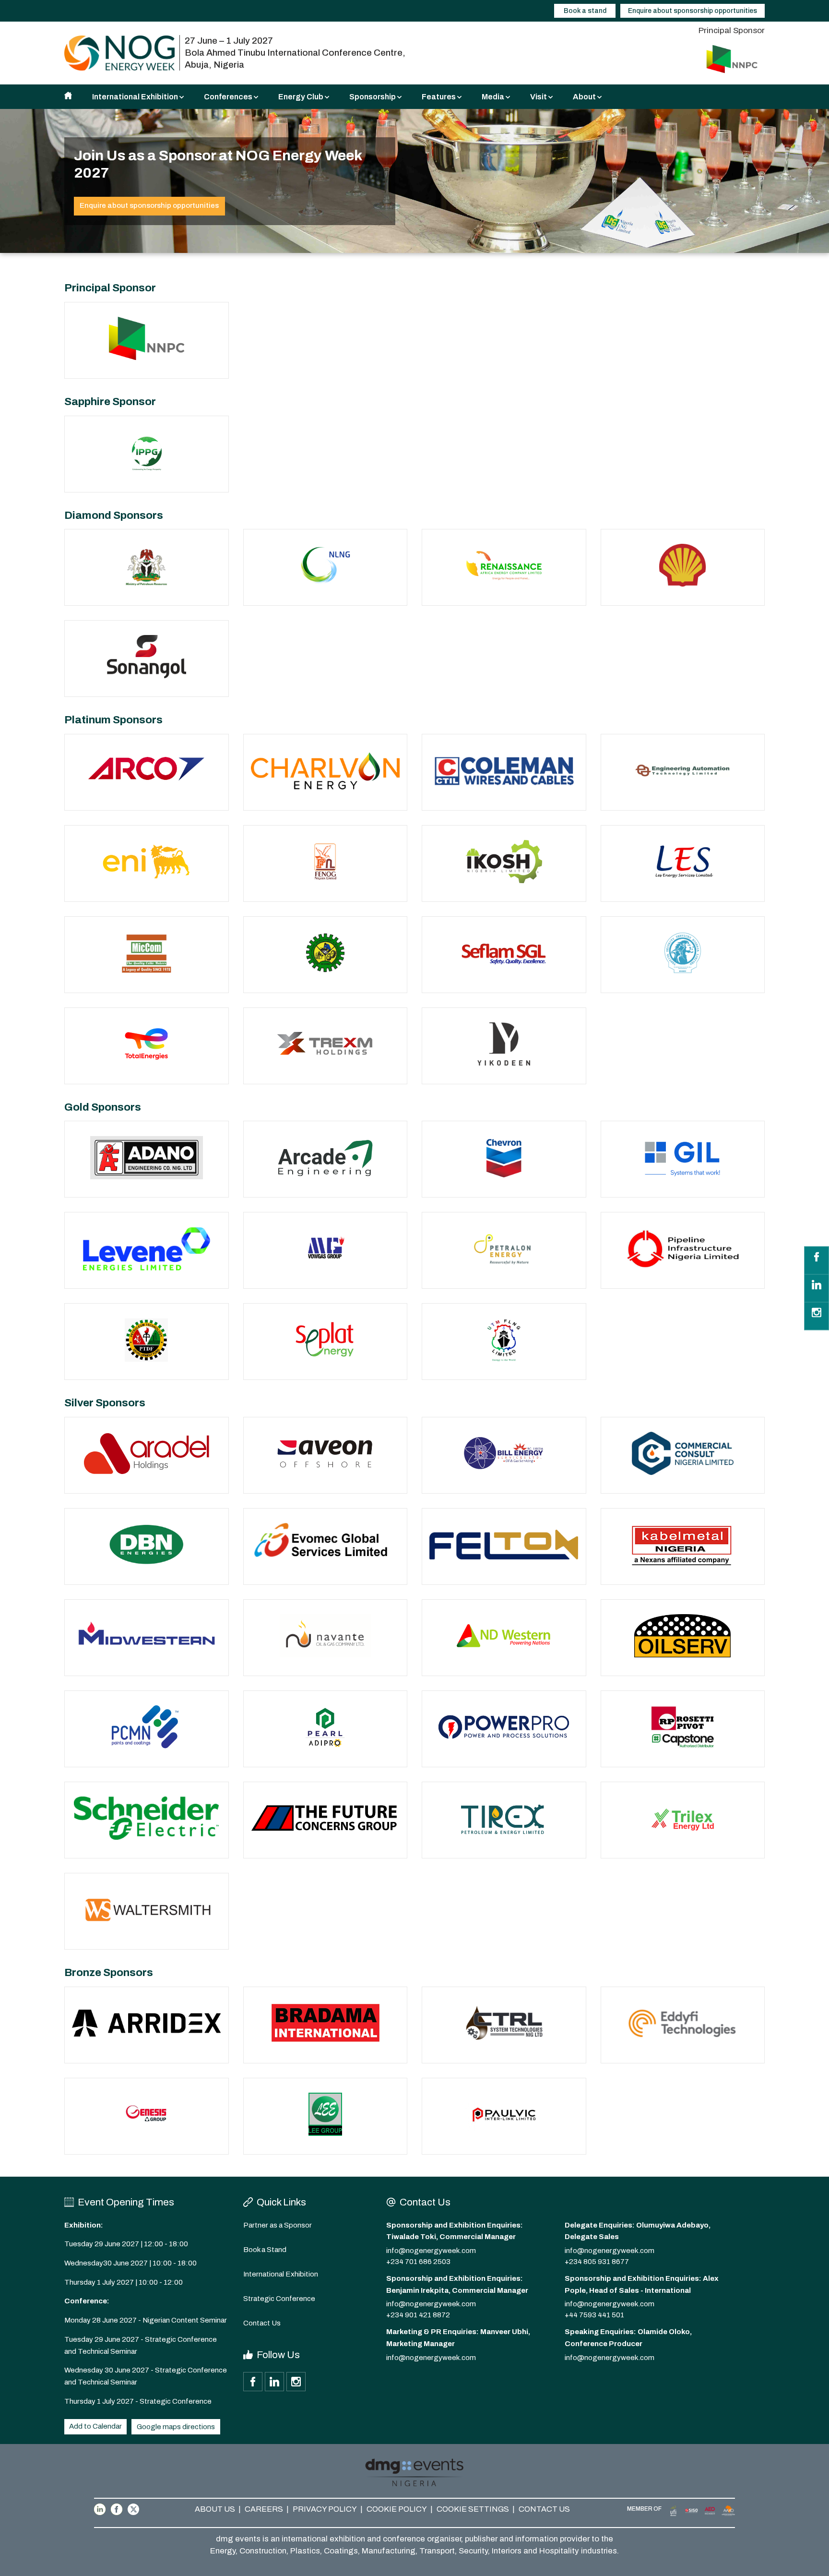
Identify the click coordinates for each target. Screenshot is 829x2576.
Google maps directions (176, 2427)
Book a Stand (265, 2250)
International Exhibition (281, 2274)
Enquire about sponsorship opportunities (693, 11)
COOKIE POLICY (397, 2509)
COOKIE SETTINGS (473, 2509)
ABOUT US (215, 2509)
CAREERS (264, 2509)
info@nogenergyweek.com (431, 2251)
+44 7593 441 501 (594, 2315)
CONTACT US (544, 2509)
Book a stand (585, 11)
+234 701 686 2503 (418, 2262)
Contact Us (262, 2323)
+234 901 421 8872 (418, 2315)
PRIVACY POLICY (325, 2509)
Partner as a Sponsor (278, 2225)
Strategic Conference (279, 2299)
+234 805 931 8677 (597, 2262)
